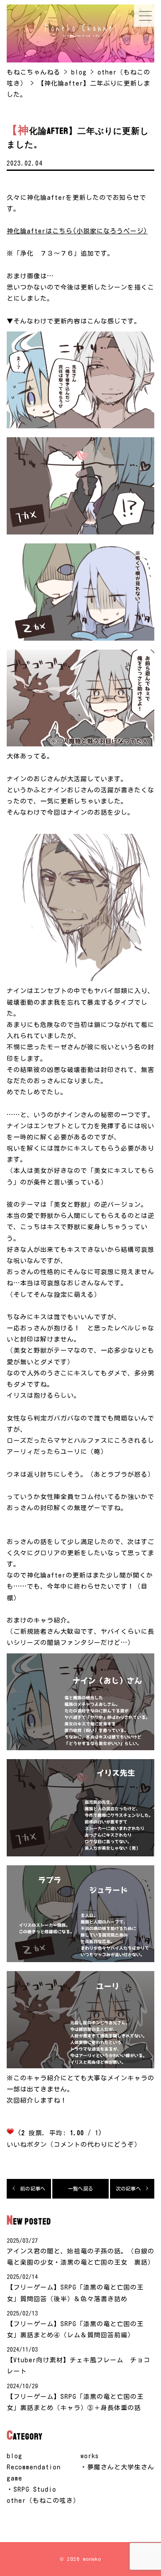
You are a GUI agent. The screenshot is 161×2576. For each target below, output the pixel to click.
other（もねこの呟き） (43, 2501)
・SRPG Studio (32, 2489)
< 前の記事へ (29, 2189)
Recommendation (34, 2467)
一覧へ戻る (80, 2189)
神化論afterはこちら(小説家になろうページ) (77, 231)
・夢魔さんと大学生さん (117, 2467)
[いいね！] (10, 2131)
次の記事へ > (132, 2189)
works (90, 2456)
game (15, 2478)
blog (15, 2456)
